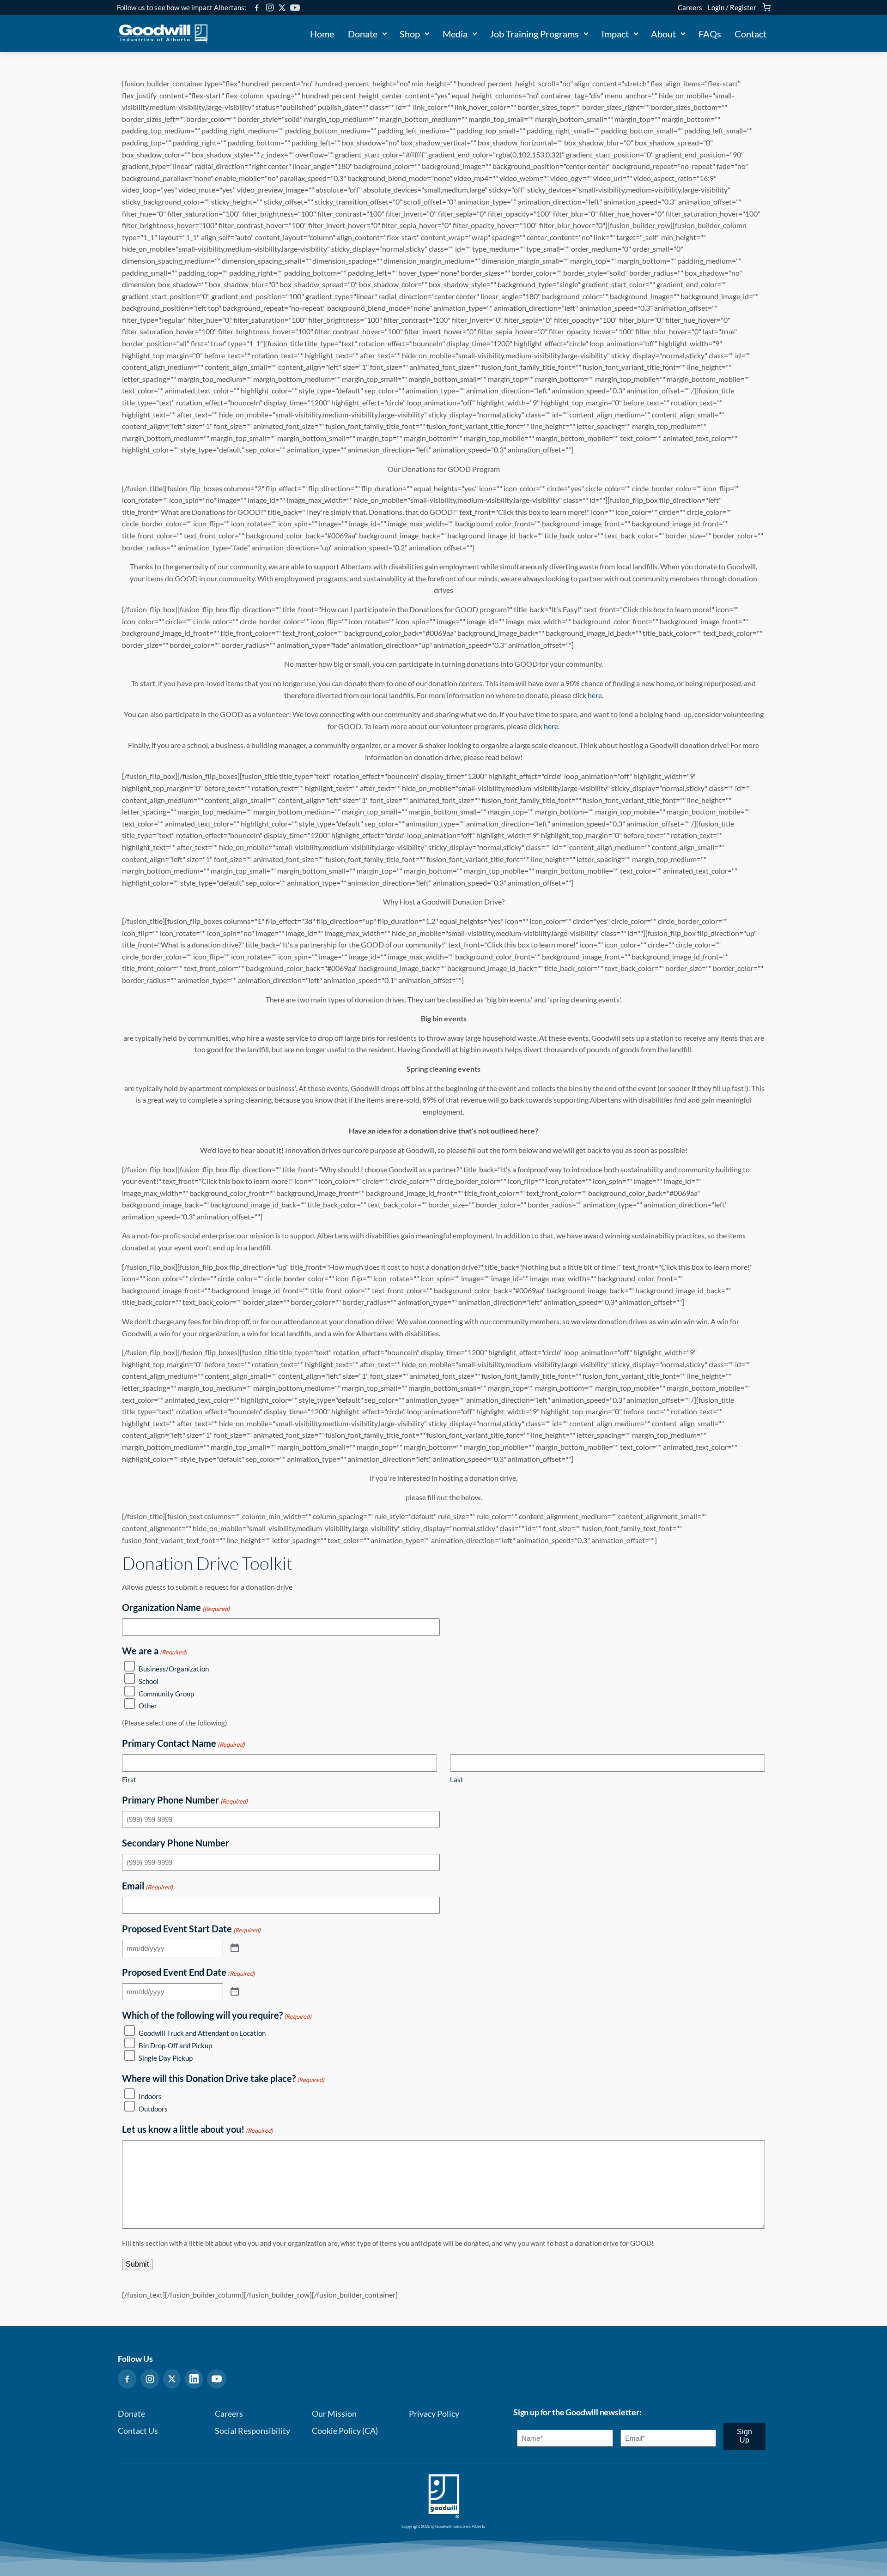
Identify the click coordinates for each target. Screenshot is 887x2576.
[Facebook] (257, 8)
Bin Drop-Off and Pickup (175, 2045)
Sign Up (744, 2436)
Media (455, 34)
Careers (690, 7)
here (595, 695)
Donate (363, 34)
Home (322, 34)
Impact (615, 34)
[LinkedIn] (194, 2379)
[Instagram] (270, 7)
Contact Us (138, 2431)
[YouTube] (295, 8)
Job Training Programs (534, 34)
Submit (137, 2264)
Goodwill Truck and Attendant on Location (202, 2033)
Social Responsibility (252, 2431)
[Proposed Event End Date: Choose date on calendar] (235, 1992)
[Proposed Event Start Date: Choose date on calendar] (235, 1949)
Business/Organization (174, 1669)
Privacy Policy (434, 2414)
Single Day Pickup (166, 2058)
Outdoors (153, 2109)
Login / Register (732, 7)
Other (148, 1706)
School (149, 1681)
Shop (410, 34)
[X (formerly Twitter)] (282, 8)
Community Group (166, 1694)
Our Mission (334, 2414)
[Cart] (766, 7)
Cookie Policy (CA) (345, 2431)
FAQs (710, 34)
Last (457, 1780)
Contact (750, 34)
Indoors (150, 2096)
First (129, 1780)
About (663, 34)
